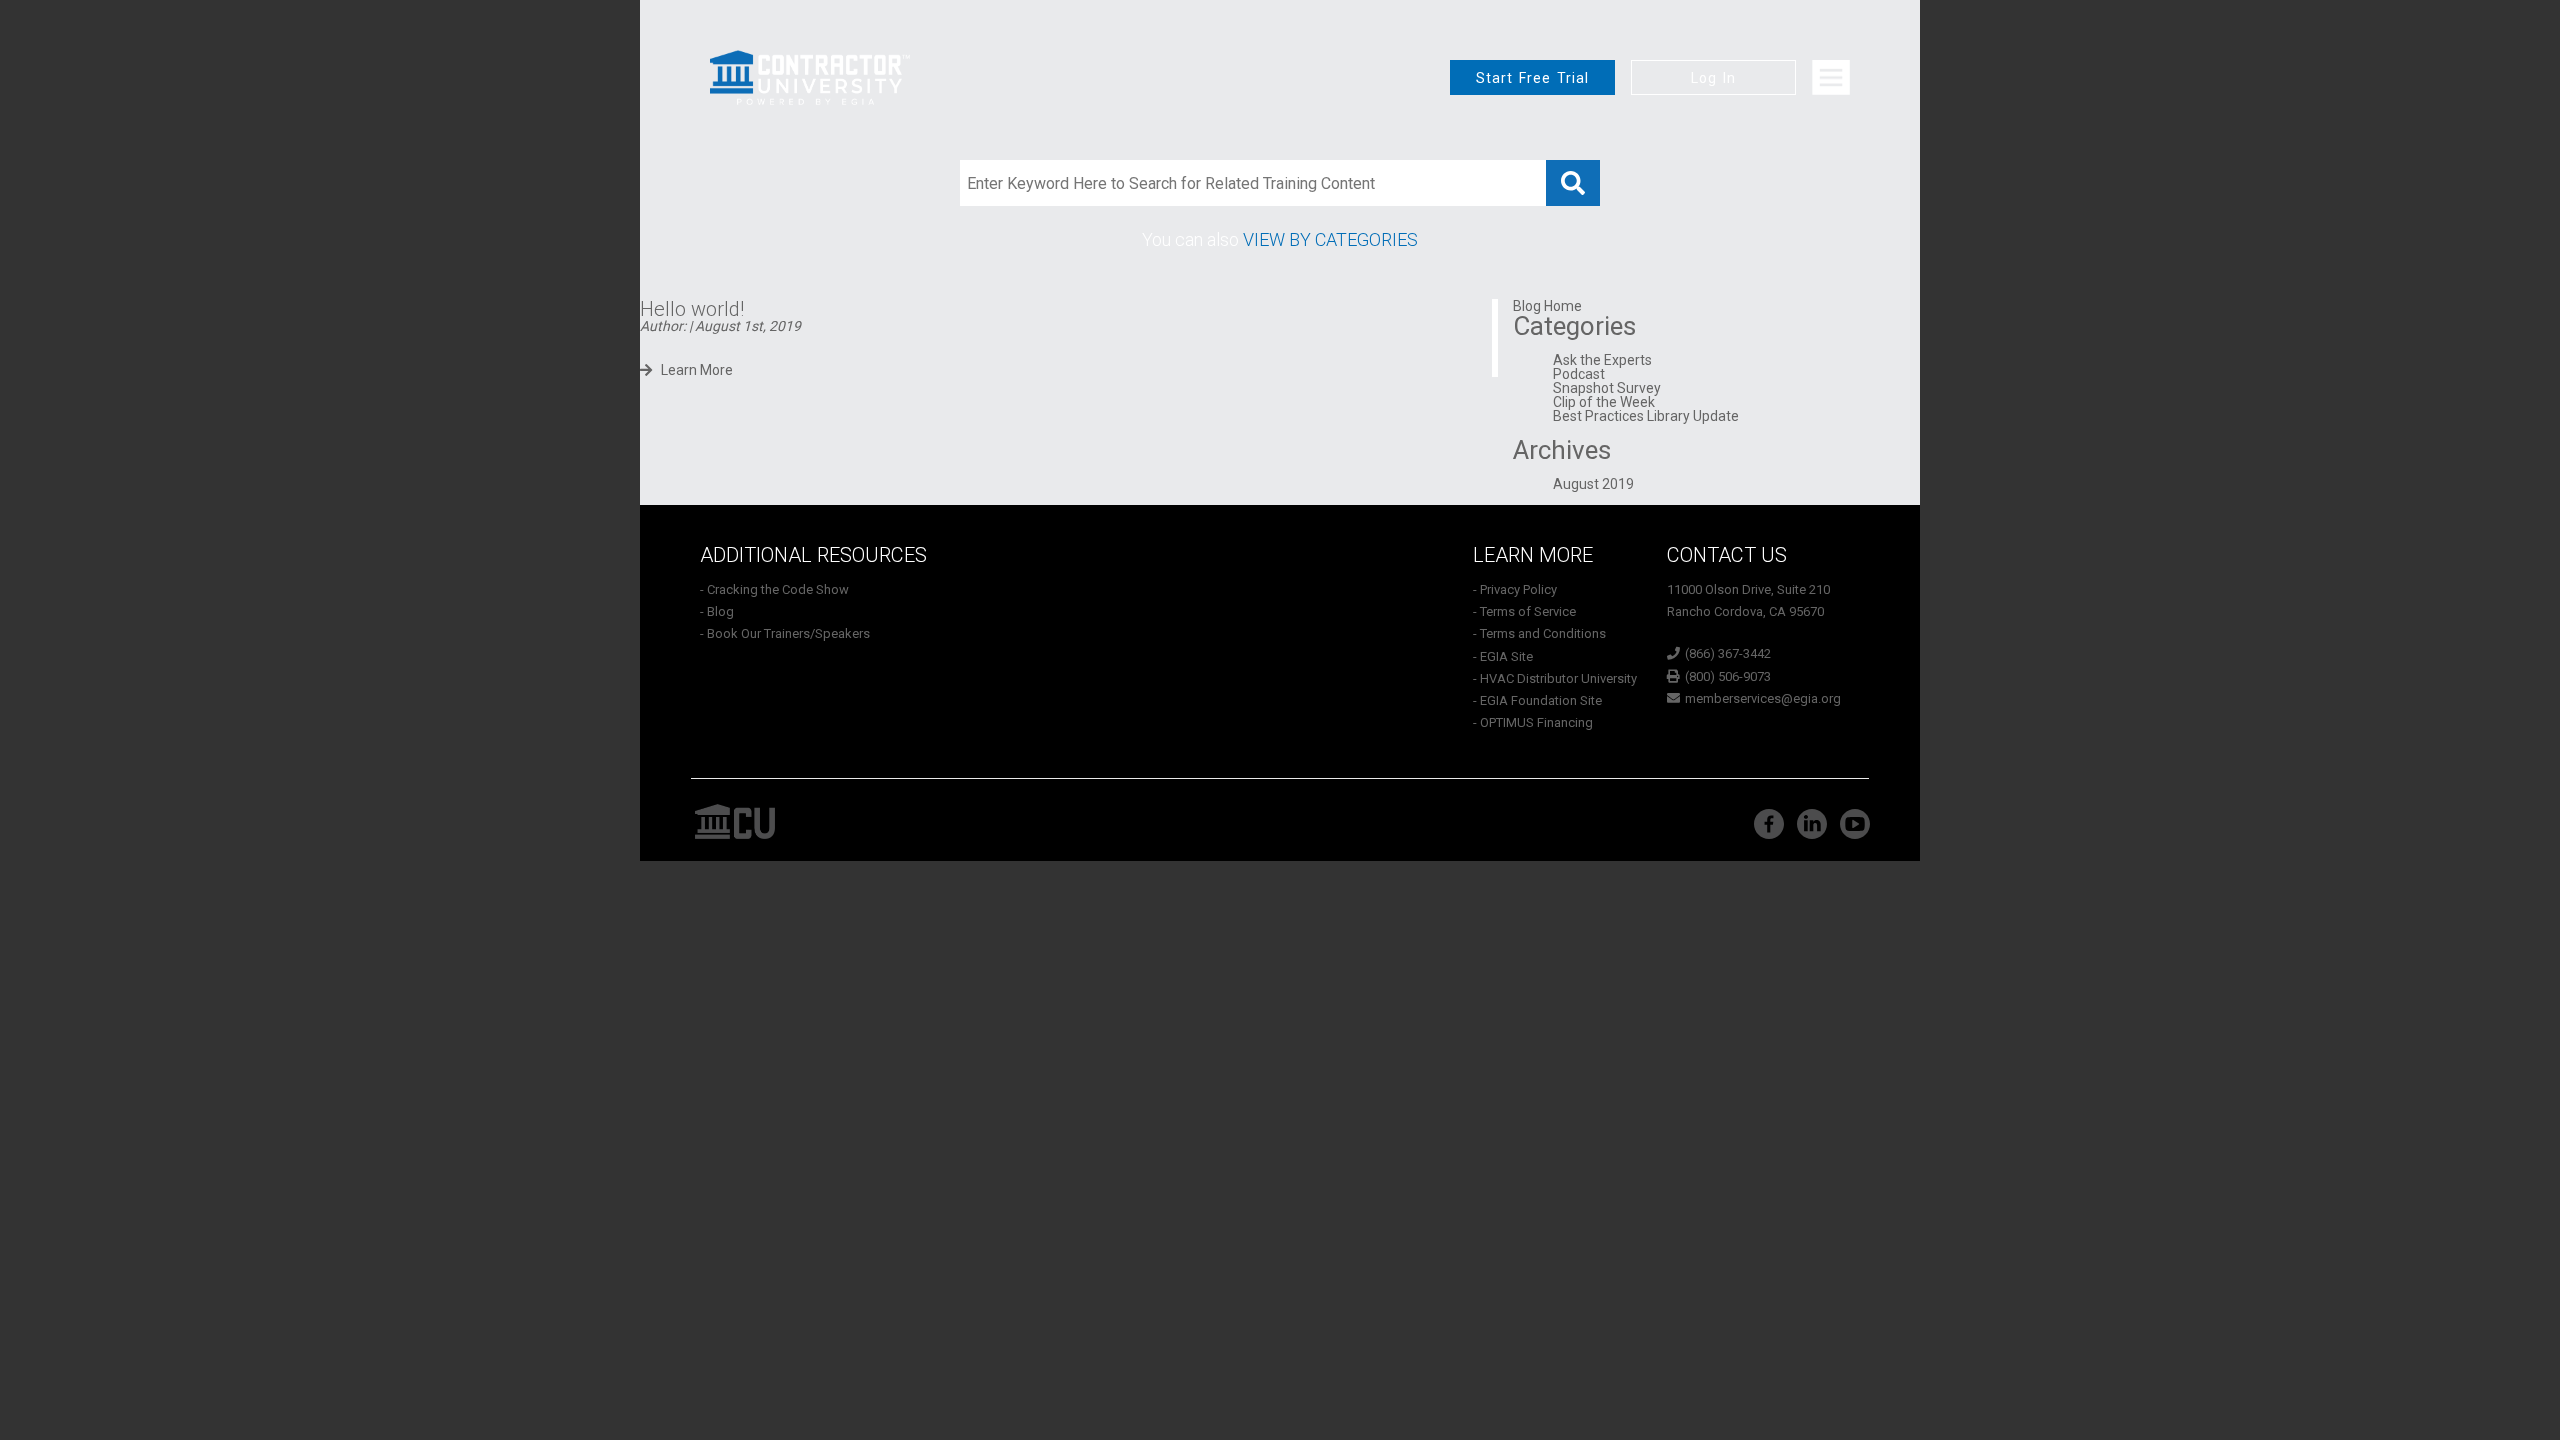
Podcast (1579, 374)
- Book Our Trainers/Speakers (785, 633)
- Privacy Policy (1515, 589)
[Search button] (1573, 183)
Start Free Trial (1532, 78)
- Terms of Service (1524, 611)
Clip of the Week (1604, 402)
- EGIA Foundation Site (1537, 700)
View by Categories (1330, 239)
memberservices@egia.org (1763, 698)
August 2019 (1593, 484)
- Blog (717, 611)
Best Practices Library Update (1646, 416)
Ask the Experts (1602, 360)
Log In (1713, 78)
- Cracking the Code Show (774, 589)
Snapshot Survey (1607, 388)
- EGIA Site (1503, 656)
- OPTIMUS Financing (1533, 722)
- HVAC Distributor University (1555, 678)
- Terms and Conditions (1539, 633)
